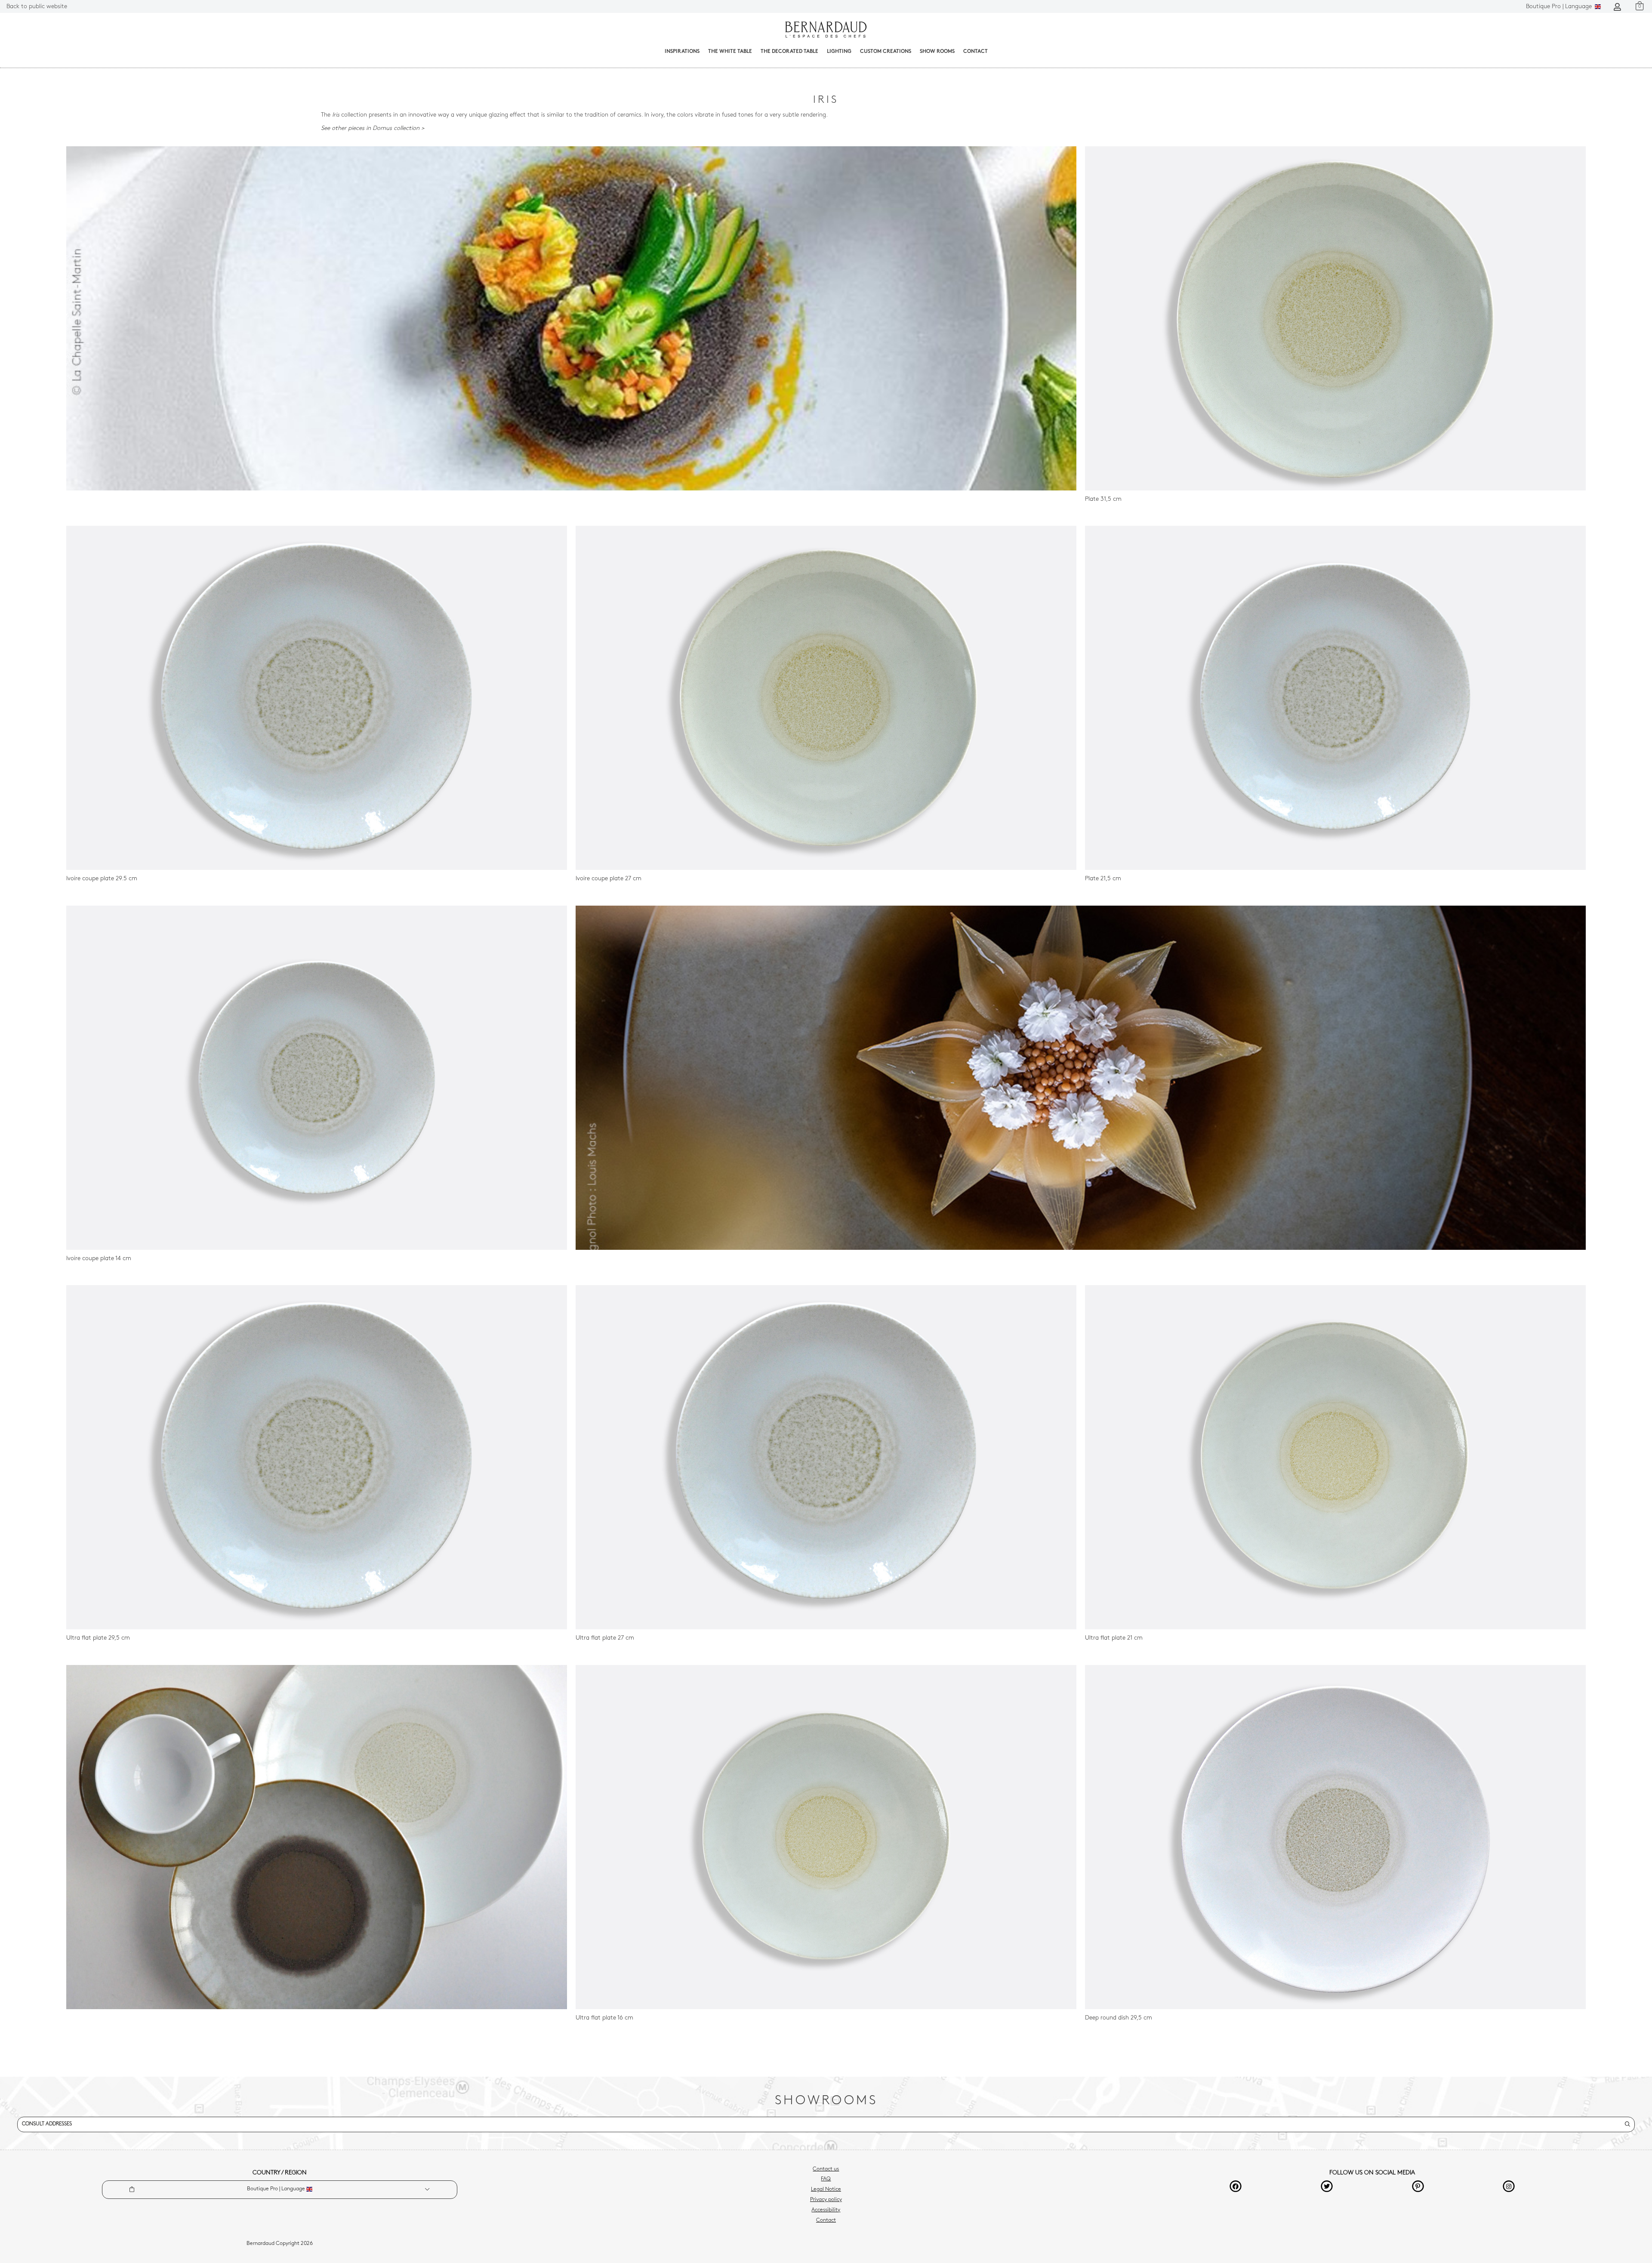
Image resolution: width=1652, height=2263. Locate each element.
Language (1560, 7)
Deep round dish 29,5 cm (1119, 2018)
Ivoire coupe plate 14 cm (99, 1259)
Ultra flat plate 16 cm (604, 2018)
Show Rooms (937, 52)
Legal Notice (826, 2189)
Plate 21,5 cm (1103, 879)
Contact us (826, 2169)
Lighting (839, 52)
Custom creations (886, 52)
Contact (975, 52)
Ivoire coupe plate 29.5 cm (102, 879)
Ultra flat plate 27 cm (605, 1638)
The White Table (730, 52)
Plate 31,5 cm (1103, 499)
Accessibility (826, 2210)
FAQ (826, 2179)
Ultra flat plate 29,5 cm (98, 1638)
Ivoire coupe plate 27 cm (609, 879)
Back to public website (37, 7)
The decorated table (789, 52)
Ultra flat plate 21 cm (1114, 1638)
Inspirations (682, 52)
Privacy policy (826, 2200)
